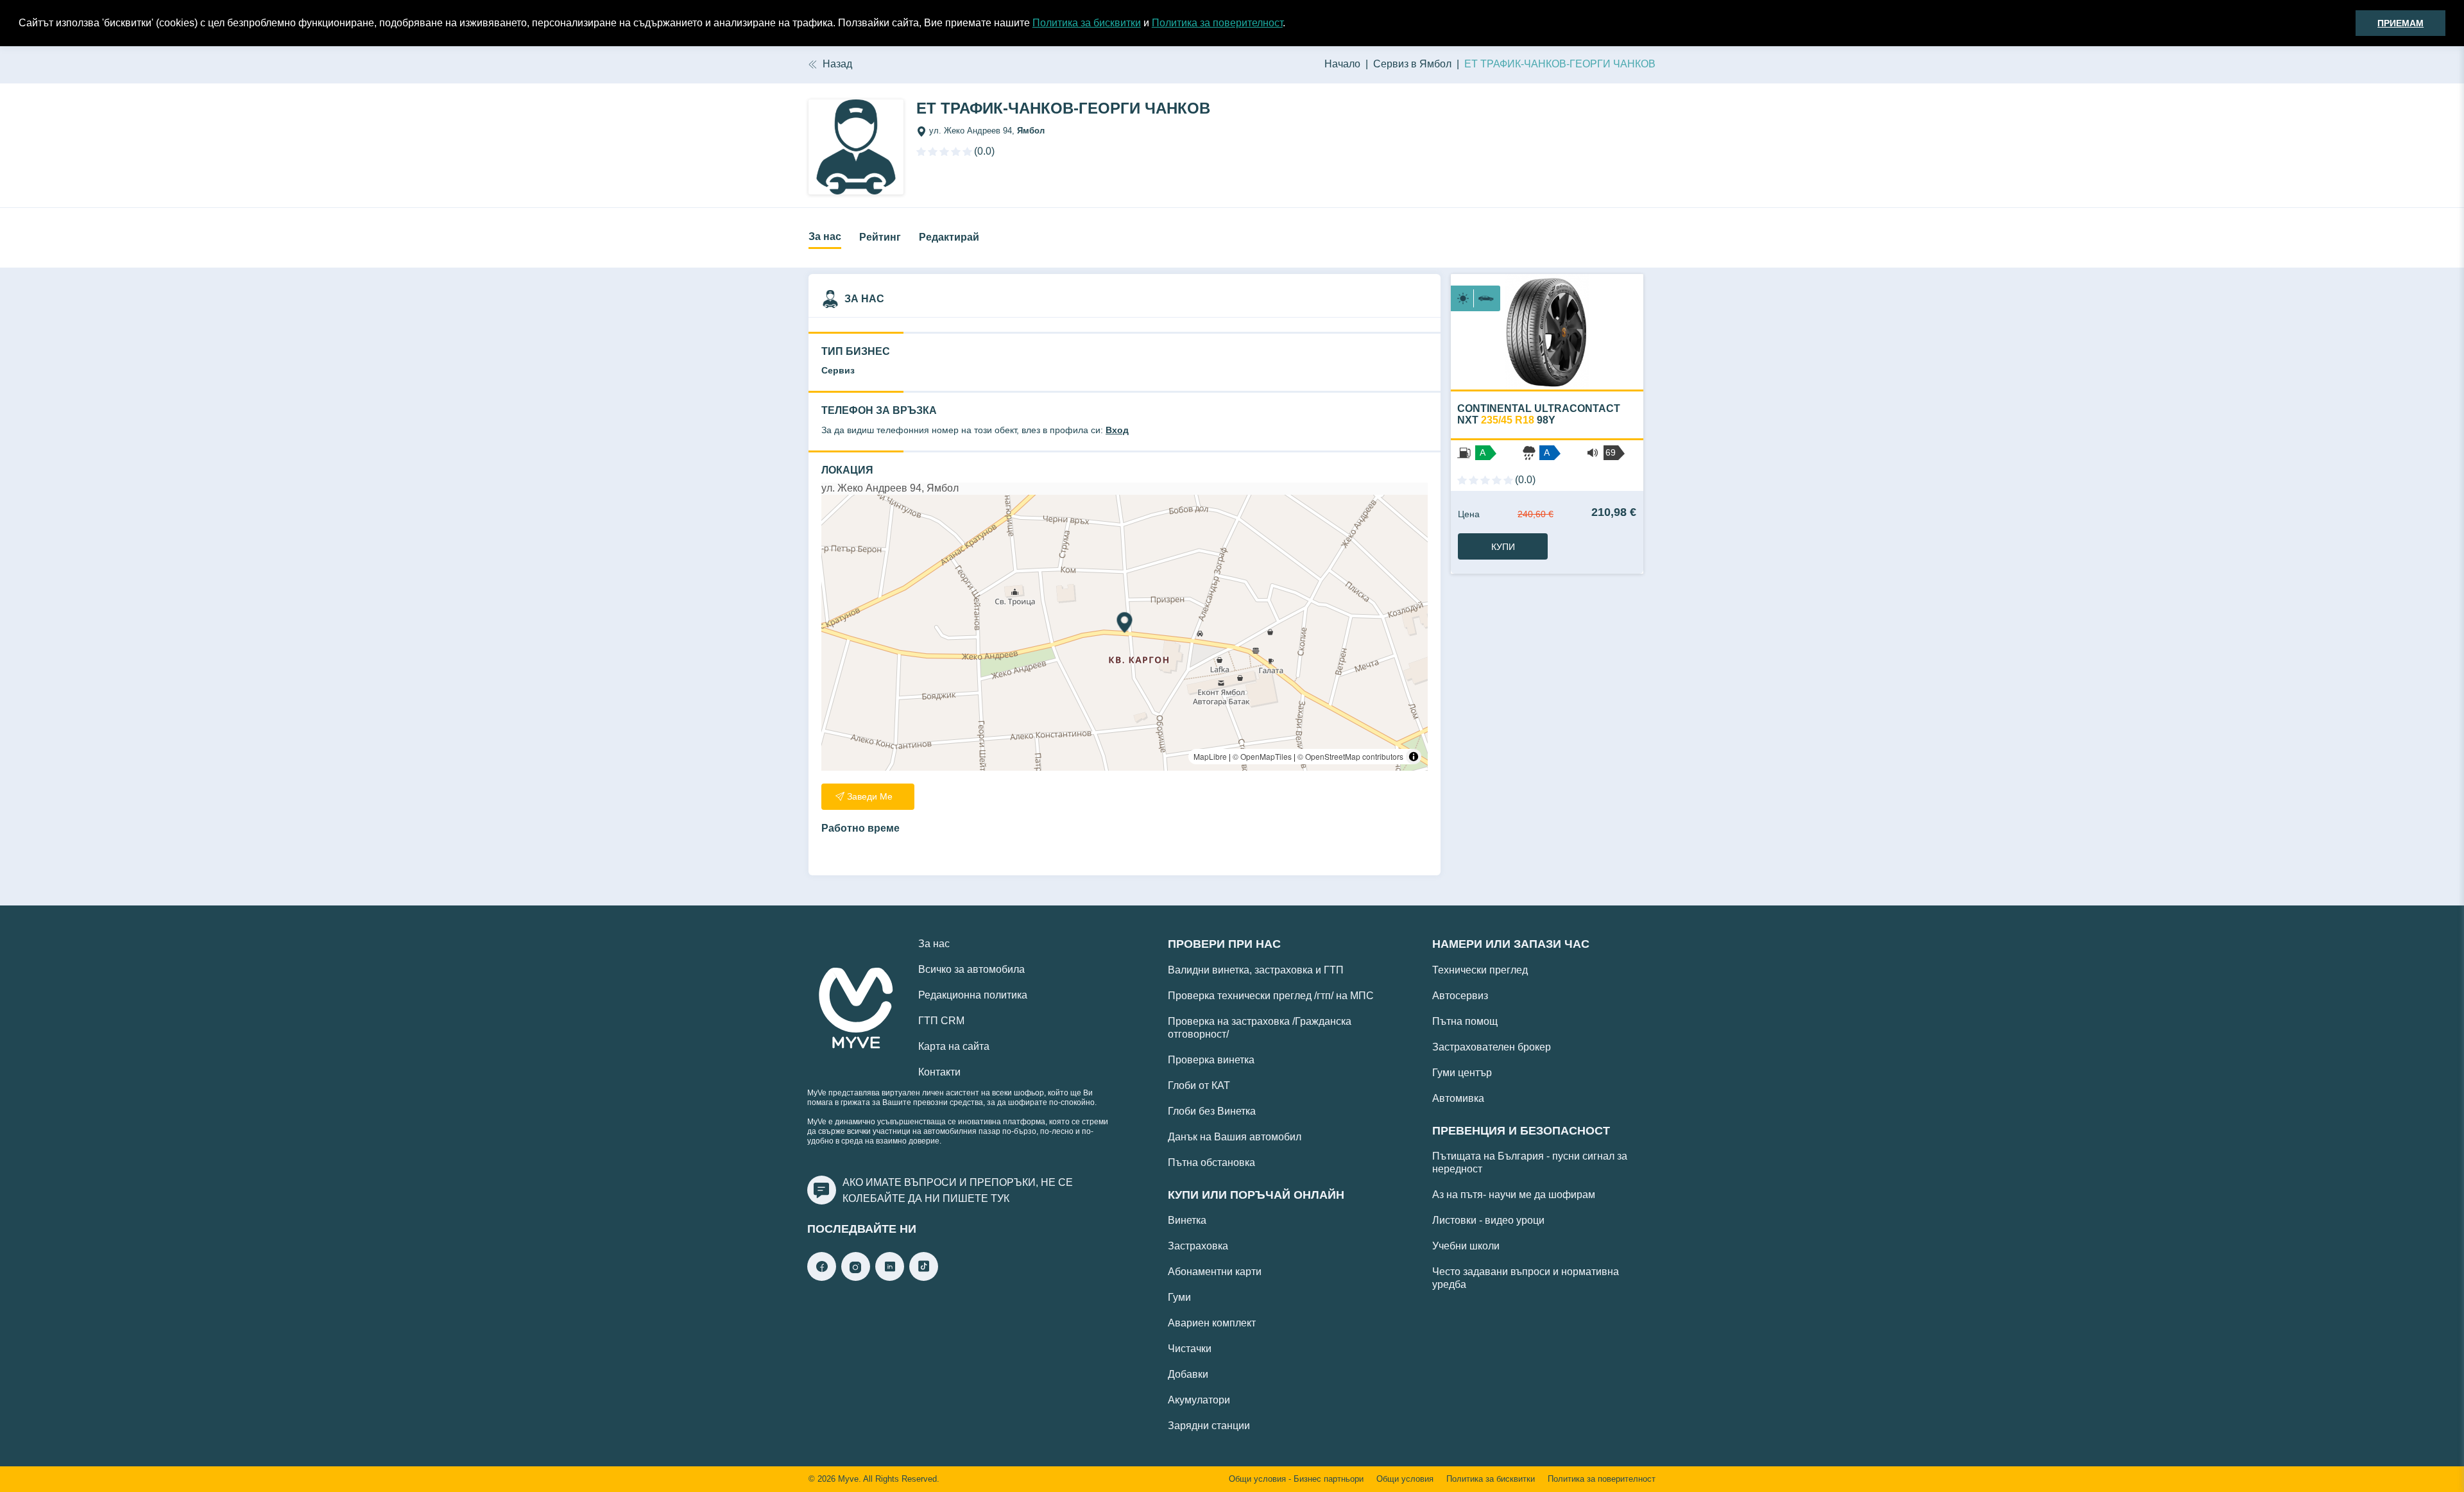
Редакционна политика (973, 995)
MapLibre (1210, 756)
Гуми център (1462, 1073)
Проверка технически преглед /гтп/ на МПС (1271, 996)
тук (1000, 1198)
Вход (1117, 430)
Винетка (1187, 1220)
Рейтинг (880, 237)
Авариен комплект (1212, 1323)
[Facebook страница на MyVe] (822, 1277)
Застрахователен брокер (1492, 1047)
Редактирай (949, 237)
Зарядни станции (1209, 1426)
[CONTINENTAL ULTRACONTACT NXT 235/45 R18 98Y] (1547, 332)
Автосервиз (1460, 996)
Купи (1503, 547)
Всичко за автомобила (971, 969)
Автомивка (1458, 1098)
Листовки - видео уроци (1488, 1220)
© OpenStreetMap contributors (1350, 756)
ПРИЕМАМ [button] (2400, 23)
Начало (1342, 64)
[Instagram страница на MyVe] (856, 1277)
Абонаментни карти (1215, 1272)
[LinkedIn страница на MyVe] (890, 1277)
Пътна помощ (1465, 1021)
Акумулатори (1199, 1400)
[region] (1125, 633)
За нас (825, 236)
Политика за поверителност (1217, 23)
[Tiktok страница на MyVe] (924, 1277)
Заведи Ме (870, 796)
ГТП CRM (941, 1021)
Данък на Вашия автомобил (1235, 1137)
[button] (1290, 24)
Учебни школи (1466, 1246)
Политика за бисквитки (1087, 23)
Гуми (1179, 1297)
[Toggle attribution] (1414, 757)
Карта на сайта (954, 1046)
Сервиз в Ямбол (1412, 64)
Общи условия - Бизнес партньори (1296, 1479)
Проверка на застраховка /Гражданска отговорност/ (1260, 1028)
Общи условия (1405, 1479)
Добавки (1188, 1374)
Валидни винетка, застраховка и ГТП (1256, 970)
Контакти (939, 1072)
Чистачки (1190, 1349)
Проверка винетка (1211, 1060)
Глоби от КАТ (1199, 1085)
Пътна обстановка (1211, 1162)
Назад (837, 64)
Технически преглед (1480, 970)
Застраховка (1198, 1246)
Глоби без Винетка (1212, 1111)
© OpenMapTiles (1262, 756)
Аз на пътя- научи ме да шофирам (1514, 1195)
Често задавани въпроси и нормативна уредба (1526, 1278)
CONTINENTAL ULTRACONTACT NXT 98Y (1539, 414)
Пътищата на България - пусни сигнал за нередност (1530, 1162)
